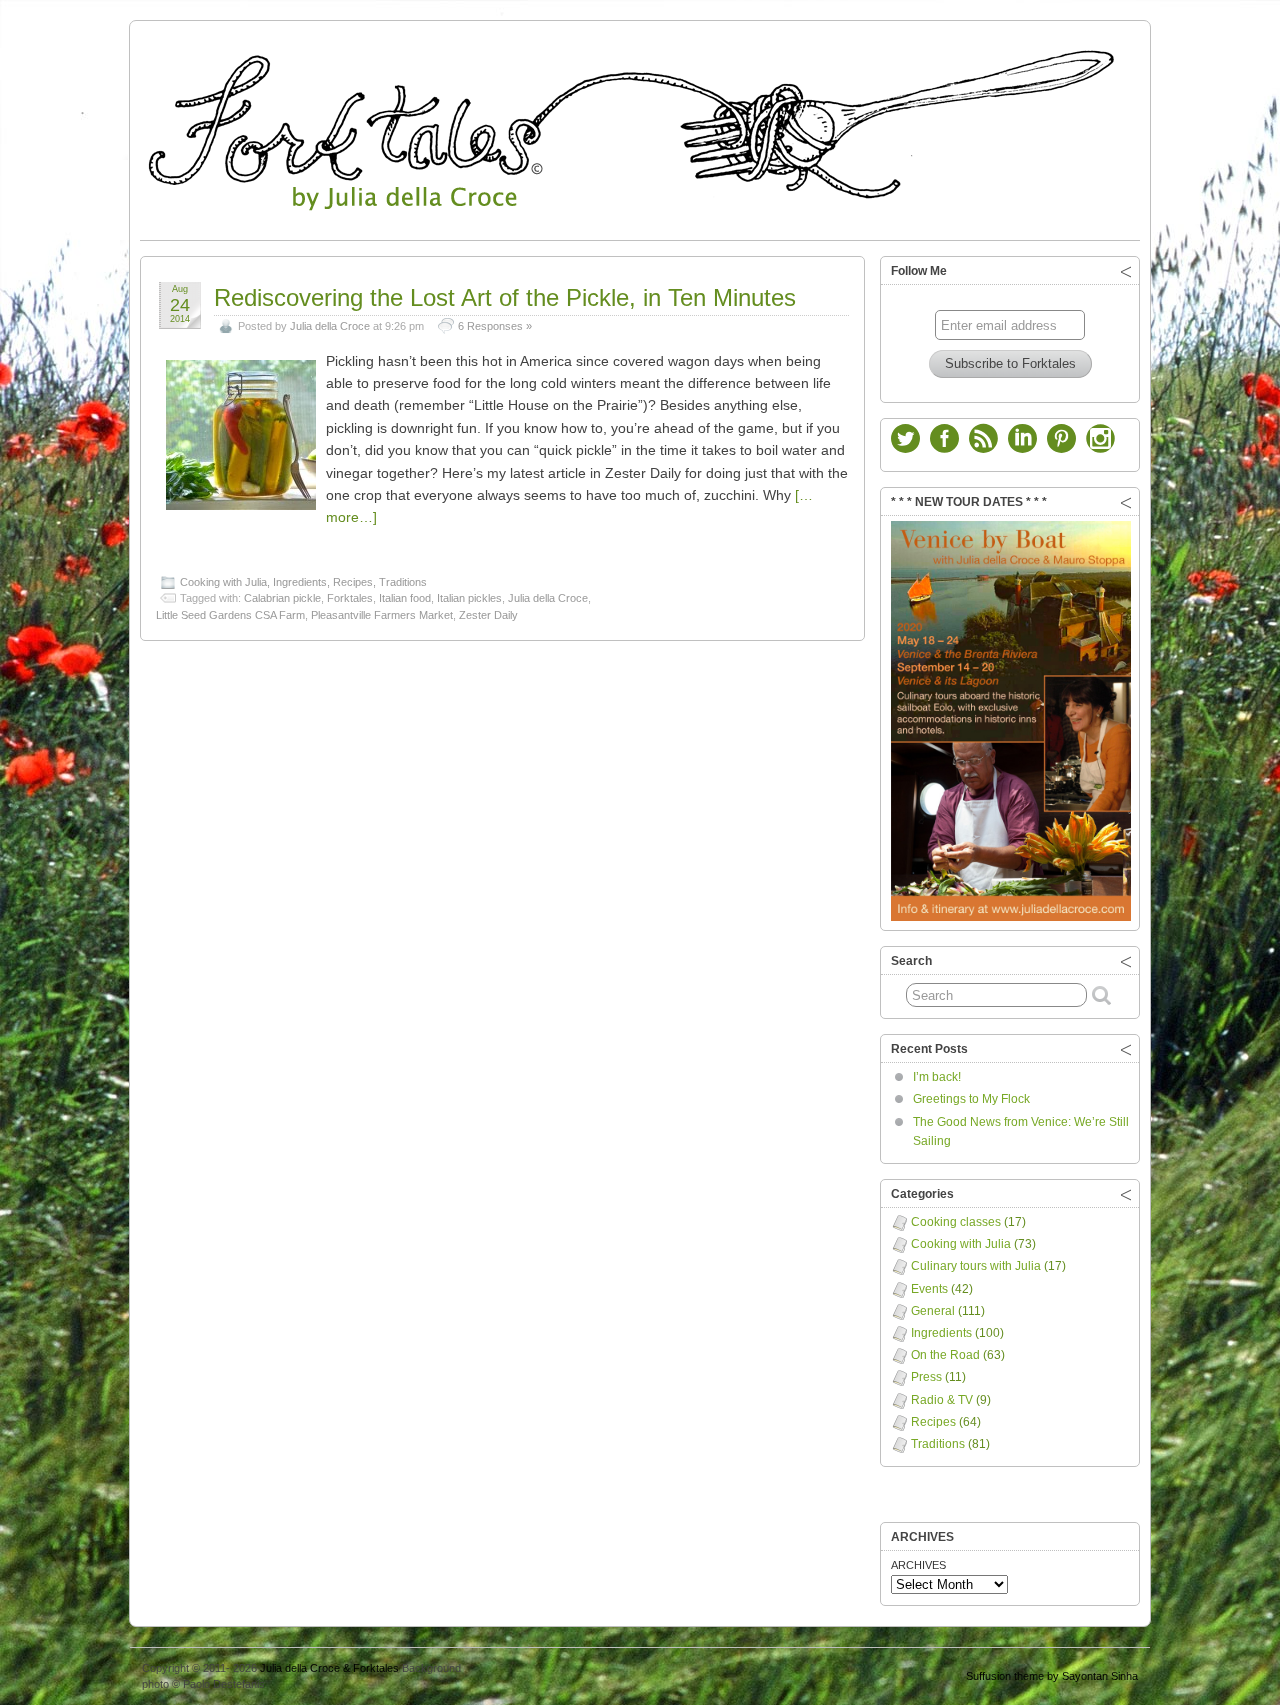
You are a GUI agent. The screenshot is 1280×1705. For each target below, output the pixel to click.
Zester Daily (488, 615)
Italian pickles (469, 598)
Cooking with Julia (223, 582)
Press (926, 1377)
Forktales (350, 598)
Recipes (353, 582)
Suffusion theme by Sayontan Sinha (1052, 1676)
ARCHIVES (918, 1565)
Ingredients (300, 582)
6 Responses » (495, 326)
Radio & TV (942, 1400)
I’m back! (937, 1077)
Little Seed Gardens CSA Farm (230, 615)
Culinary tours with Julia (976, 1266)
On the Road (945, 1355)
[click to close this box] (1126, 271)
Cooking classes (956, 1222)
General (933, 1311)
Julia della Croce (330, 326)
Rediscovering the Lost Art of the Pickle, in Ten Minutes (505, 297)
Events (929, 1289)
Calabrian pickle (282, 598)
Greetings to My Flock (971, 1099)
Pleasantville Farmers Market (382, 615)
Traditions (403, 582)
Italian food (405, 598)
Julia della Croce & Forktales (329, 1668)
